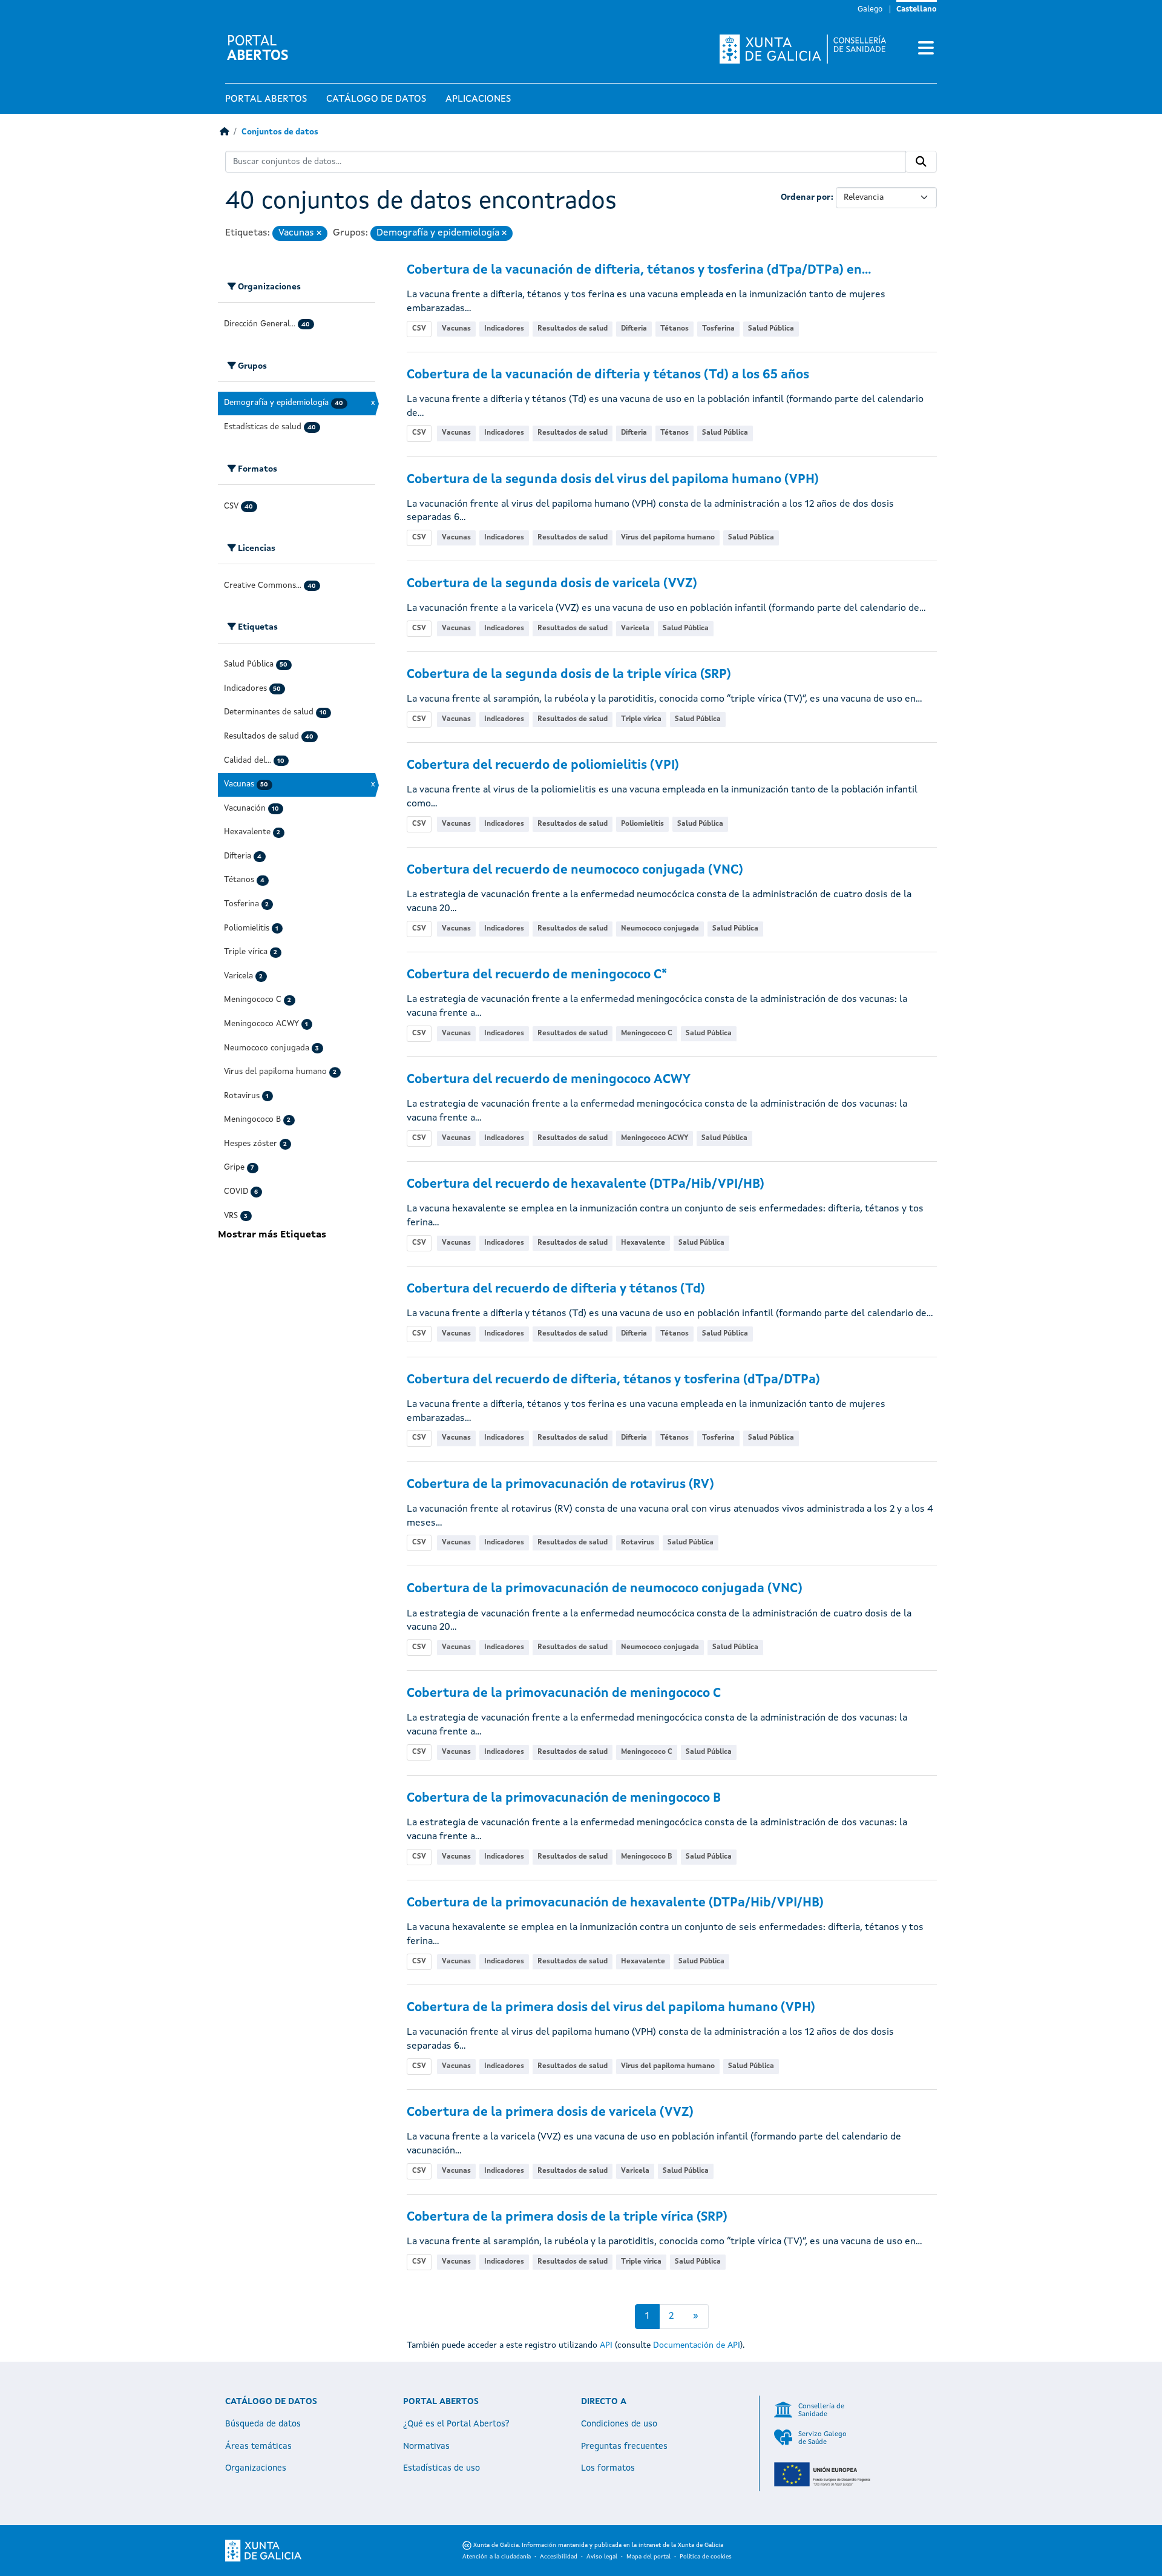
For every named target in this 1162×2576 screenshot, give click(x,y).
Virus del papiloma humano (668, 538)
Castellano (917, 9)
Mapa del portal (648, 2557)
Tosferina (718, 329)
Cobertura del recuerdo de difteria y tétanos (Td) (556, 1289)
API (606, 2345)
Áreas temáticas (258, 2446)
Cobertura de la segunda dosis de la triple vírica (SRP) (569, 675)
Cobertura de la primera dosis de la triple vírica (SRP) (567, 2217)
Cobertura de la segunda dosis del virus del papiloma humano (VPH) (613, 480)
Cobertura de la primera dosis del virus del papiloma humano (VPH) (611, 2008)
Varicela (635, 628)
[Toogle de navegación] (926, 49)
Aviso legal (602, 2557)
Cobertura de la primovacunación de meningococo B (564, 1798)
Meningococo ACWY (655, 1138)
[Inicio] (224, 132)
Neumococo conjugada (660, 929)
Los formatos (608, 2468)
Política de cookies (706, 2557)
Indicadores (504, 329)
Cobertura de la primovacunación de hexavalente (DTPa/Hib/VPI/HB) (615, 1903)
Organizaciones (256, 2468)
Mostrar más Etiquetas (272, 1235)
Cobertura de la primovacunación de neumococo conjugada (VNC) (605, 1589)
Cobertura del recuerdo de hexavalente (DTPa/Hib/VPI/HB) (586, 1184)
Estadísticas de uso (441, 2468)
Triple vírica (641, 719)
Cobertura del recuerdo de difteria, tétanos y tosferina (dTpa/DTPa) (613, 1380)
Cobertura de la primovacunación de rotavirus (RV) (560, 1485)
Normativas (426, 2446)
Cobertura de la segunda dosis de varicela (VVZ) (552, 584)
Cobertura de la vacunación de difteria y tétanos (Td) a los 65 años (608, 375)
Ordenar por (806, 197)
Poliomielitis (642, 824)
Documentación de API (697, 2345)
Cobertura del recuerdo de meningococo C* (537, 975)
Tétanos (675, 329)
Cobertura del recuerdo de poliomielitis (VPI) (543, 766)
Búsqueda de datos (263, 2424)
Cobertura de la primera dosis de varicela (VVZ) (550, 2113)
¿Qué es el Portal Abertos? (456, 2424)
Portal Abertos (266, 99)
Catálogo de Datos (376, 99)
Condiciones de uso (619, 2424)
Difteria (634, 329)
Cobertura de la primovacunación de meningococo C (564, 1694)
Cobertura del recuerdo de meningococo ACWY (549, 1080)
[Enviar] (921, 162)
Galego (870, 9)
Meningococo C (647, 1033)
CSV (419, 329)
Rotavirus (638, 1543)
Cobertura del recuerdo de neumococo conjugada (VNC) (575, 870)
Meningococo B (647, 1857)
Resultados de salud (573, 329)
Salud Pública (771, 329)
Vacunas (456, 329)
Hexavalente (643, 1243)
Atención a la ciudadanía (497, 2557)
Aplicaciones (478, 99)
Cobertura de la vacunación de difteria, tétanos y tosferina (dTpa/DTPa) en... (639, 270)
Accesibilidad (559, 2557)
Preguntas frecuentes (624, 2446)
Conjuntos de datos (280, 132)
